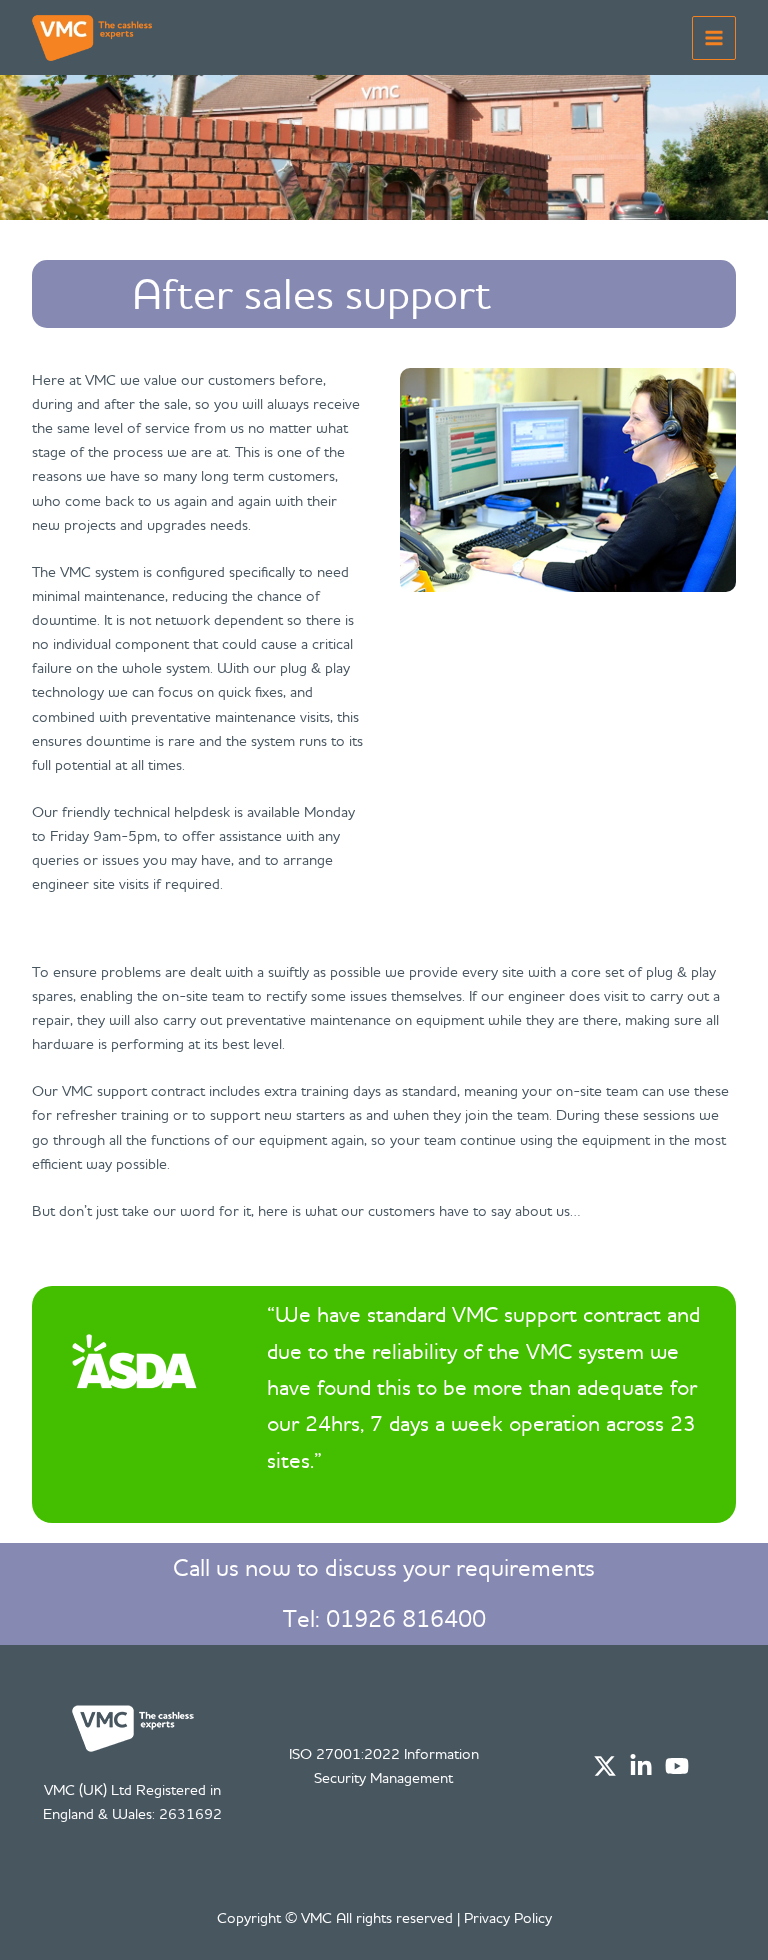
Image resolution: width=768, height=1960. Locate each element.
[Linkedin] (641, 1766)
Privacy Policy (508, 1918)
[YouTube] (677, 1766)
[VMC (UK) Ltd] (92, 38)
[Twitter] (605, 1766)
